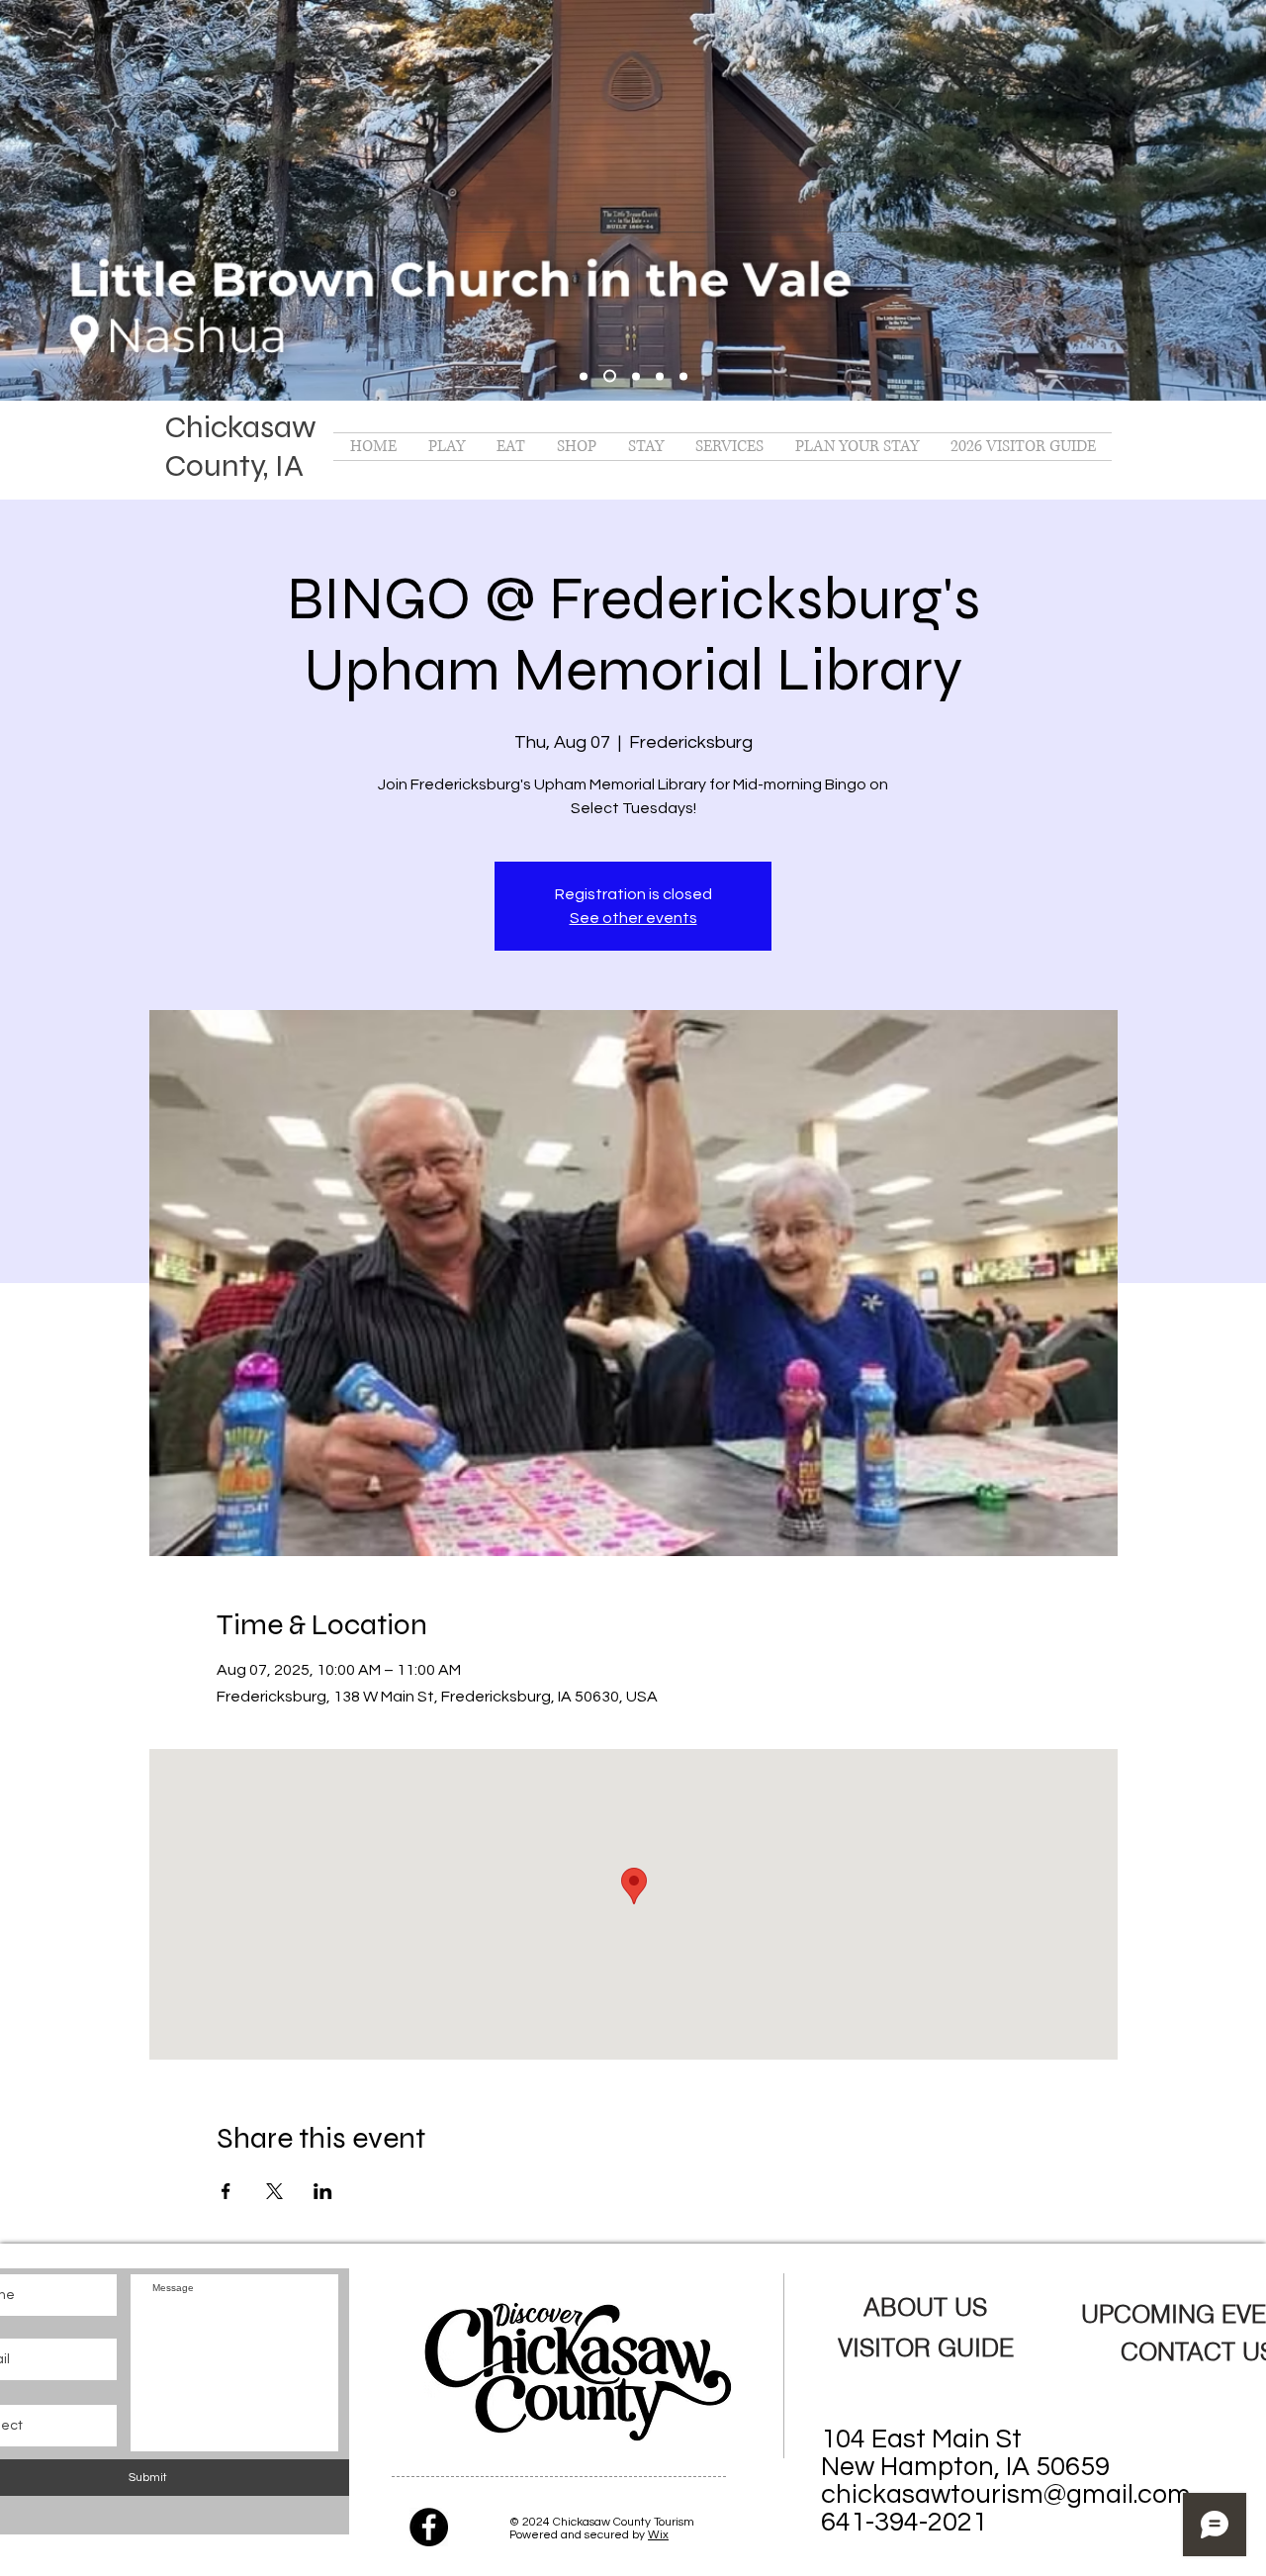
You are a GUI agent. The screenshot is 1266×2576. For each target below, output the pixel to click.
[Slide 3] (660, 376)
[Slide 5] (584, 376)
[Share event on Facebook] (226, 2191)
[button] (447, 447)
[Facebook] (429, 2527)
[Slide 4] (683, 376)
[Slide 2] (636, 376)
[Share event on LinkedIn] (323, 2191)
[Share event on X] (274, 2191)
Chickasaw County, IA (240, 446)
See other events (633, 918)
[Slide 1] (610, 376)
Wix (658, 2535)
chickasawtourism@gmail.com (1006, 2495)
